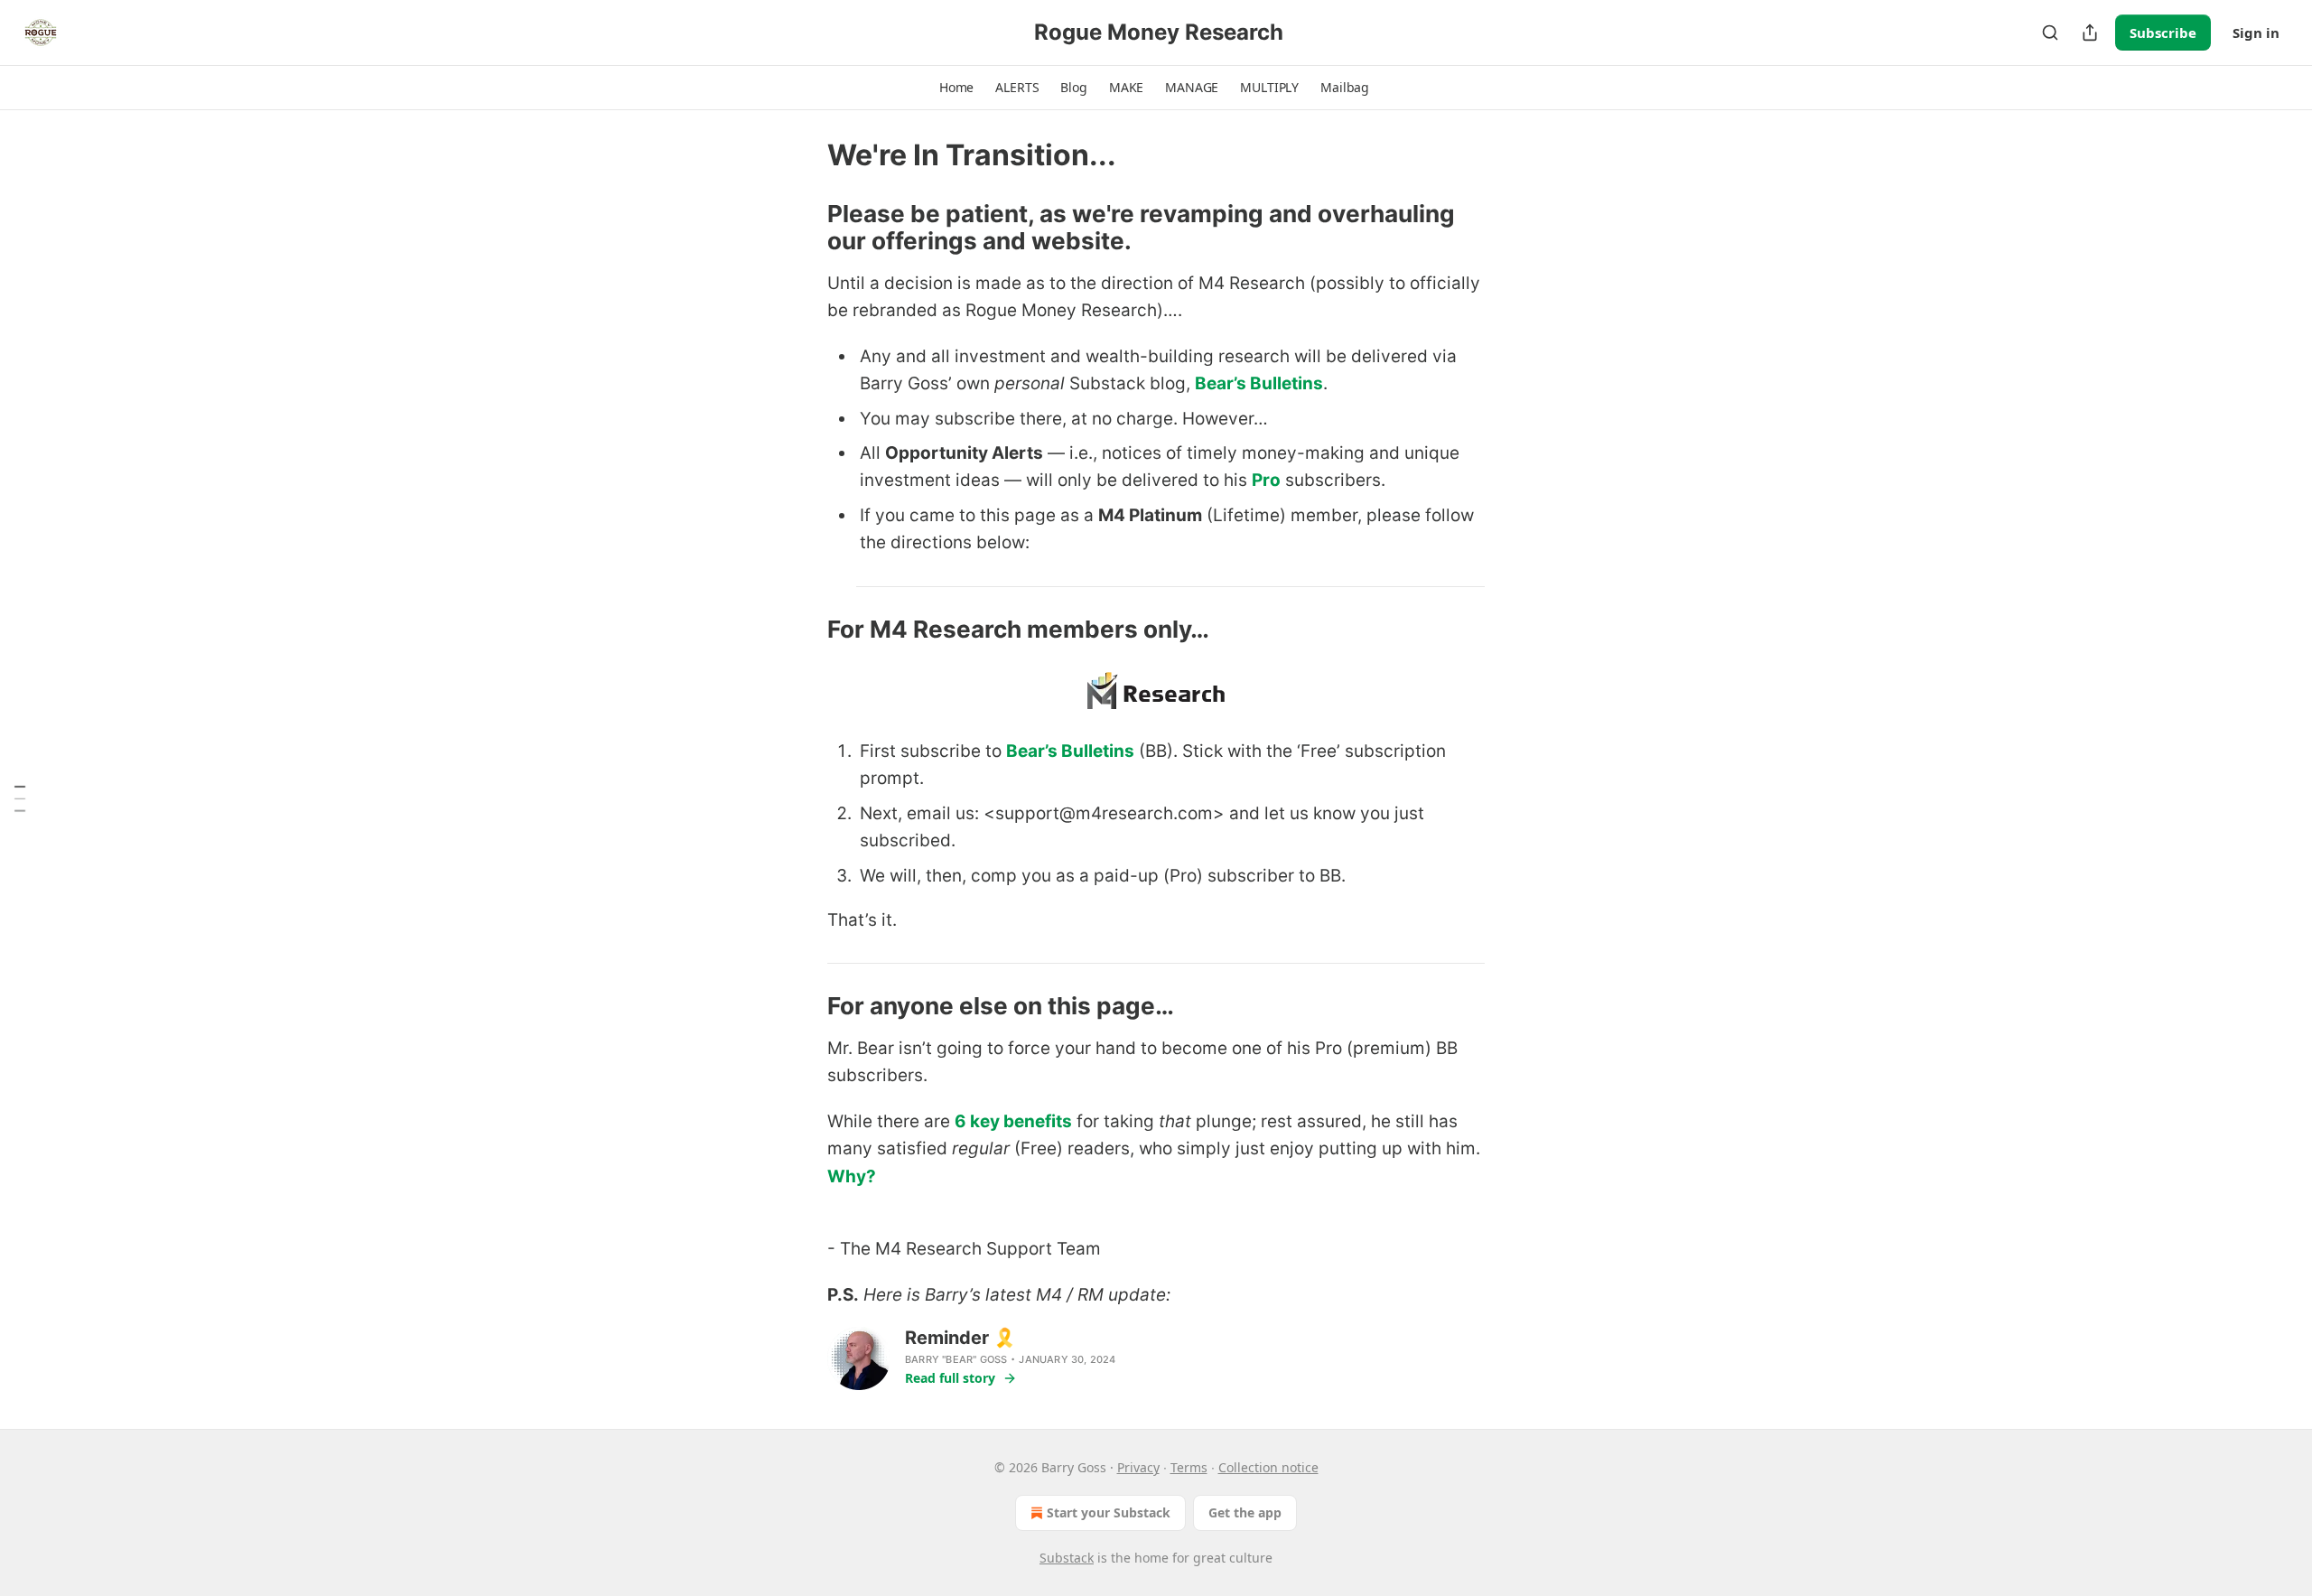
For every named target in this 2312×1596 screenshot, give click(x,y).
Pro (1266, 480)
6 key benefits (1013, 1121)
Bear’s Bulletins (1259, 383)
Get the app (1245, 1512)
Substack (1067, 1558)
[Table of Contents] (20, 798)
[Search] (2050, 33)
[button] (956, 88)
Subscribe (2163, 33)
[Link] (802, 228)
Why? (852, 1176)
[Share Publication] (2090, 33)
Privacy (1138, 1467)
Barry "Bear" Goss (956, 1359)
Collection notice (1268, 1467)
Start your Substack (1109, 1512)
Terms (1189, 1467)
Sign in (2256, 33)
